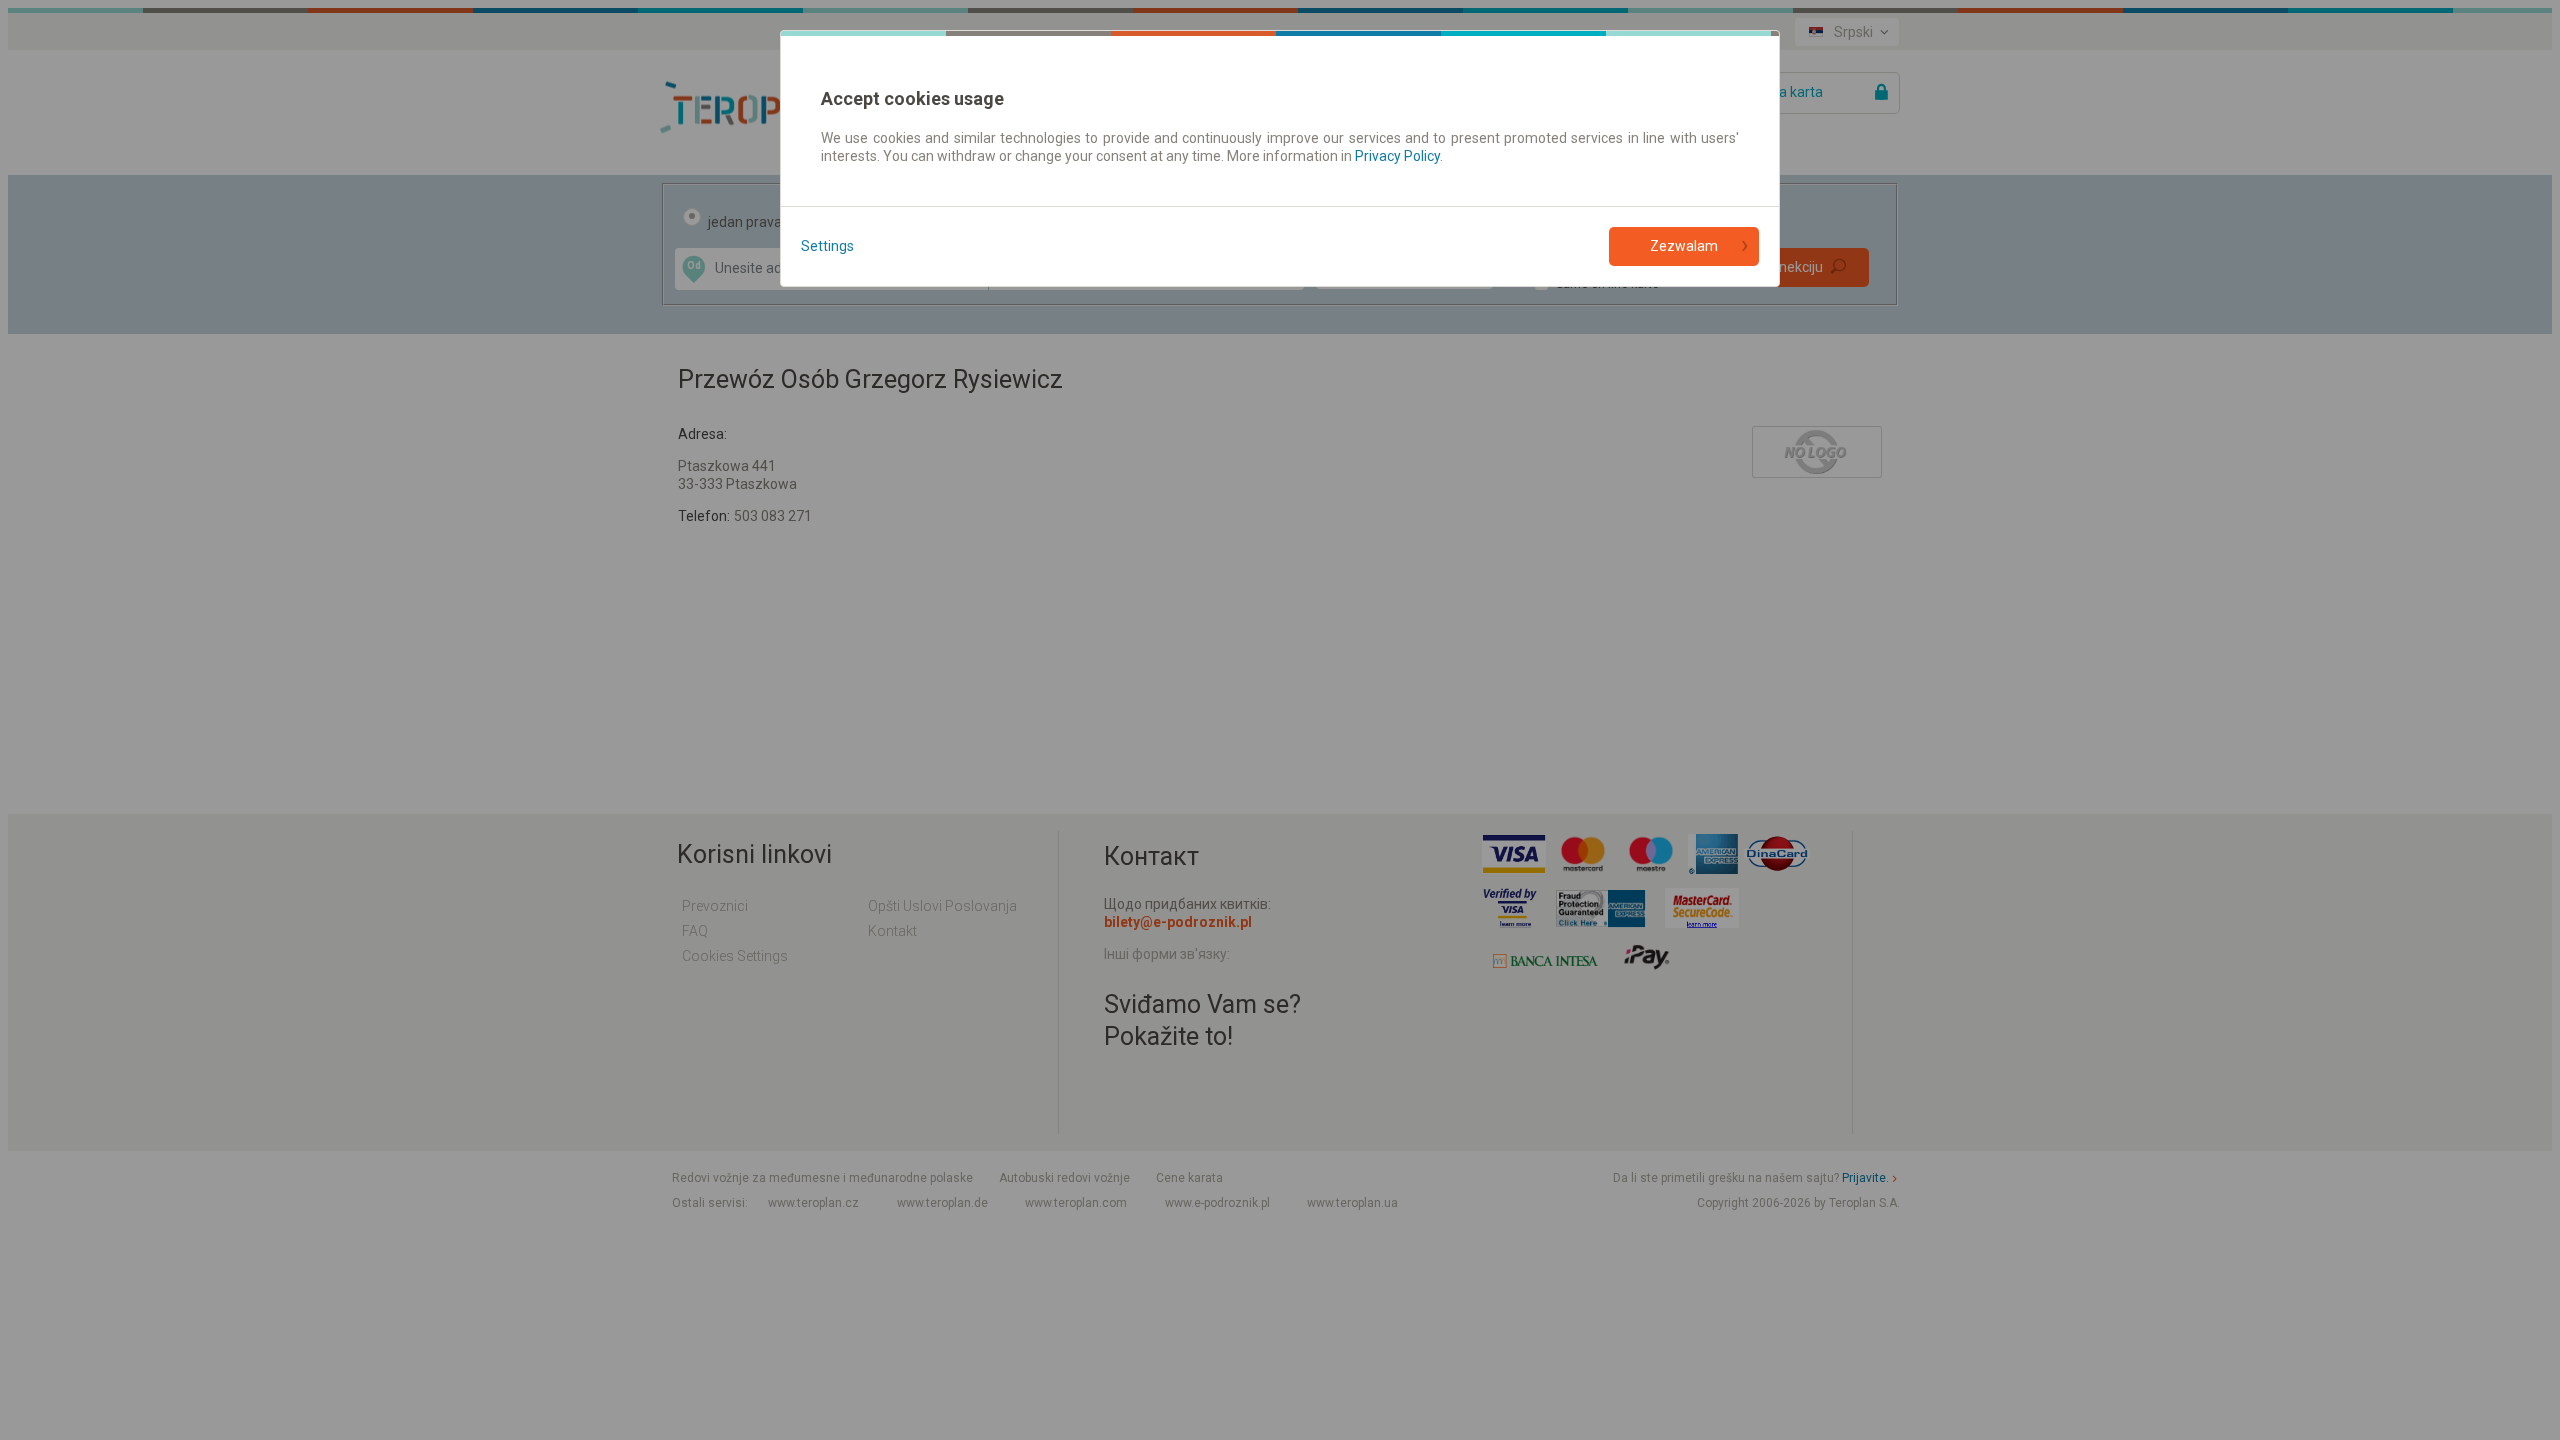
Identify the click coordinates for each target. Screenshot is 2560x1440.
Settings (827, 246)
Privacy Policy (1397, 156)
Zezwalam (1684, 246)
